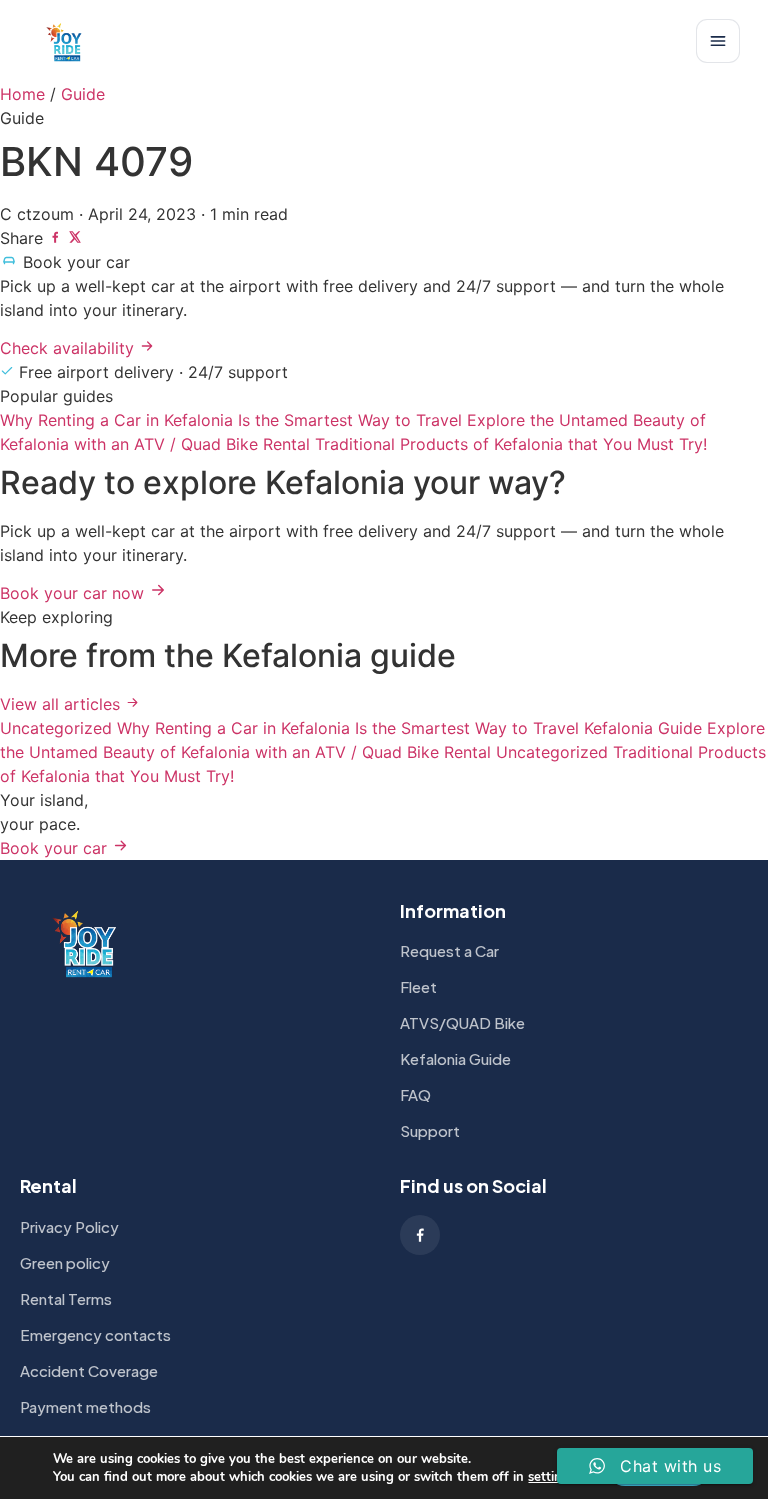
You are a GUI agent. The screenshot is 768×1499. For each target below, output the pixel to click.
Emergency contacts (95, 1334)
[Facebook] (420, 1235)
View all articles (62, 704)
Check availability (69, 348)
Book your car (56, 848)
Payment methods (85, 1406)
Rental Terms (66, 1298)
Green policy (65, 1262)
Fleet (418, 986)
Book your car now (74, 593)
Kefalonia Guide (455, 1058)
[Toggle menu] (718, 41)
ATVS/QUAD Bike (462, 1022)
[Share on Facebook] (58, 238)
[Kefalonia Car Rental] (65, 41)
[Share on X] (75, 238)
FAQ (415, 1094)
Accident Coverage (89, 1370)
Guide (83, 94)
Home (22, 94)
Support (430, 1130)
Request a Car (449, 950)
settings (552, 1477)
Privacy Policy (69, 1226)
